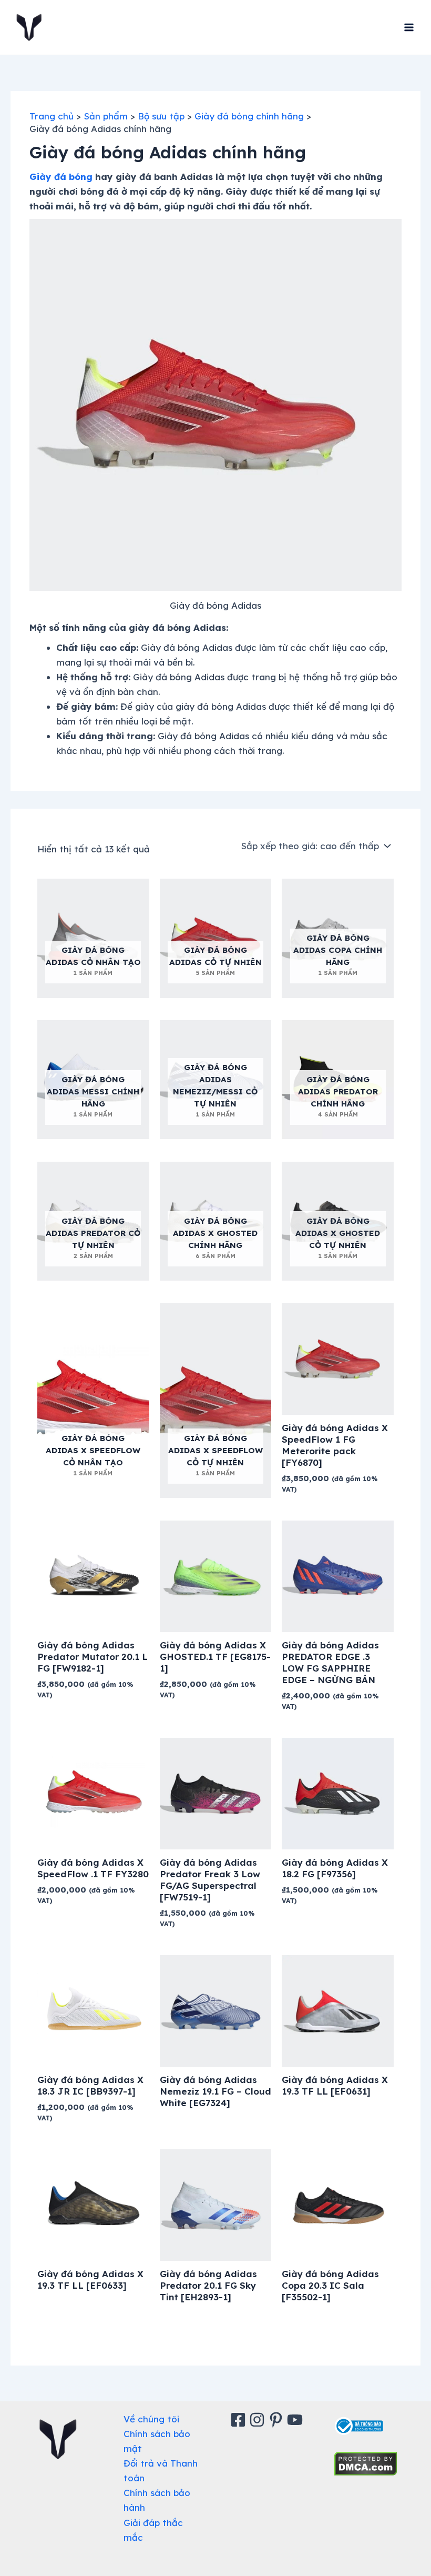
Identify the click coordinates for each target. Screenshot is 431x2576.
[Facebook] (240, 2420)
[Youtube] (296, 2420)
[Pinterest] (278, 2420)
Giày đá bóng (61, 177)
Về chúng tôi (151, 2419)
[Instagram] (259, 2420)
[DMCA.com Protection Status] (366, 2463)
